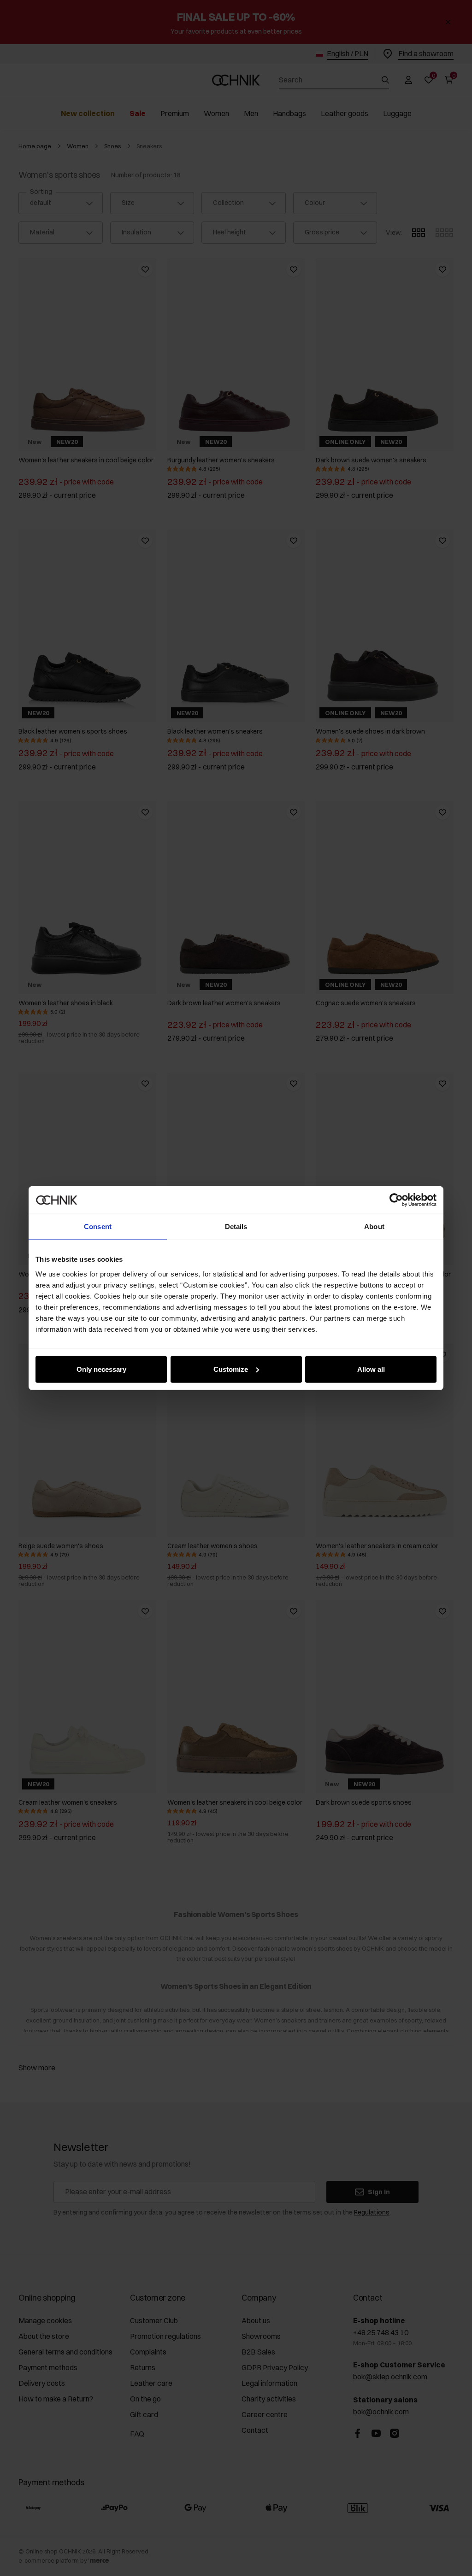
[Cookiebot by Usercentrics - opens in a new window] (396, 1200)
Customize (231, 1369)
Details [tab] (236, 1227)
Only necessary (101, 1369)
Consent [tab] (98, 1227)
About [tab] (374, 1227)
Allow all (371, 1369)
